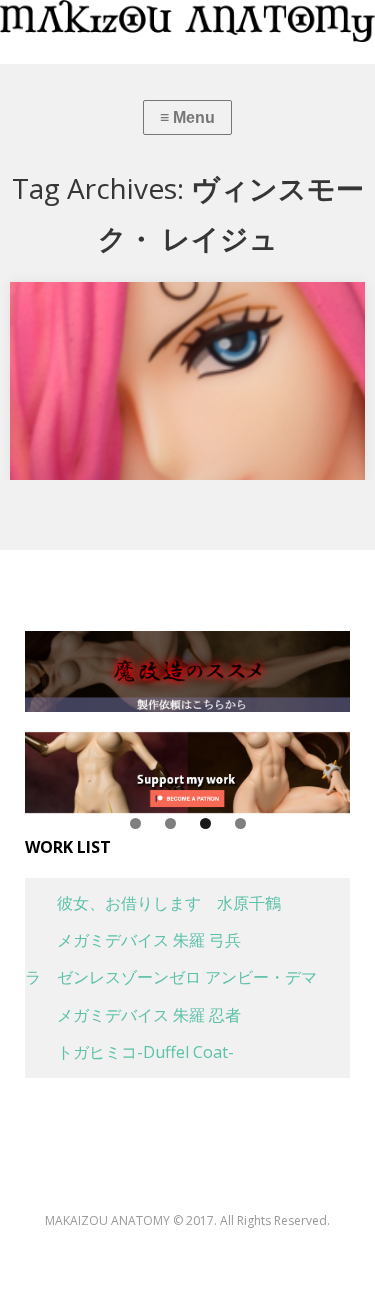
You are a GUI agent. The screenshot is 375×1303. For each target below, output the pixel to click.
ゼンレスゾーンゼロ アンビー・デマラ (171, 977)
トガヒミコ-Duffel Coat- (129, 1052)
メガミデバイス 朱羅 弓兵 (133, 940)
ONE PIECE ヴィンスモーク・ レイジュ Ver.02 (186, 304)
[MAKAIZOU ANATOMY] (187, 21)
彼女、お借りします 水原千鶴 (153, 903)
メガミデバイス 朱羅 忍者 (133, 1015)
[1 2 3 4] (187, 772)
